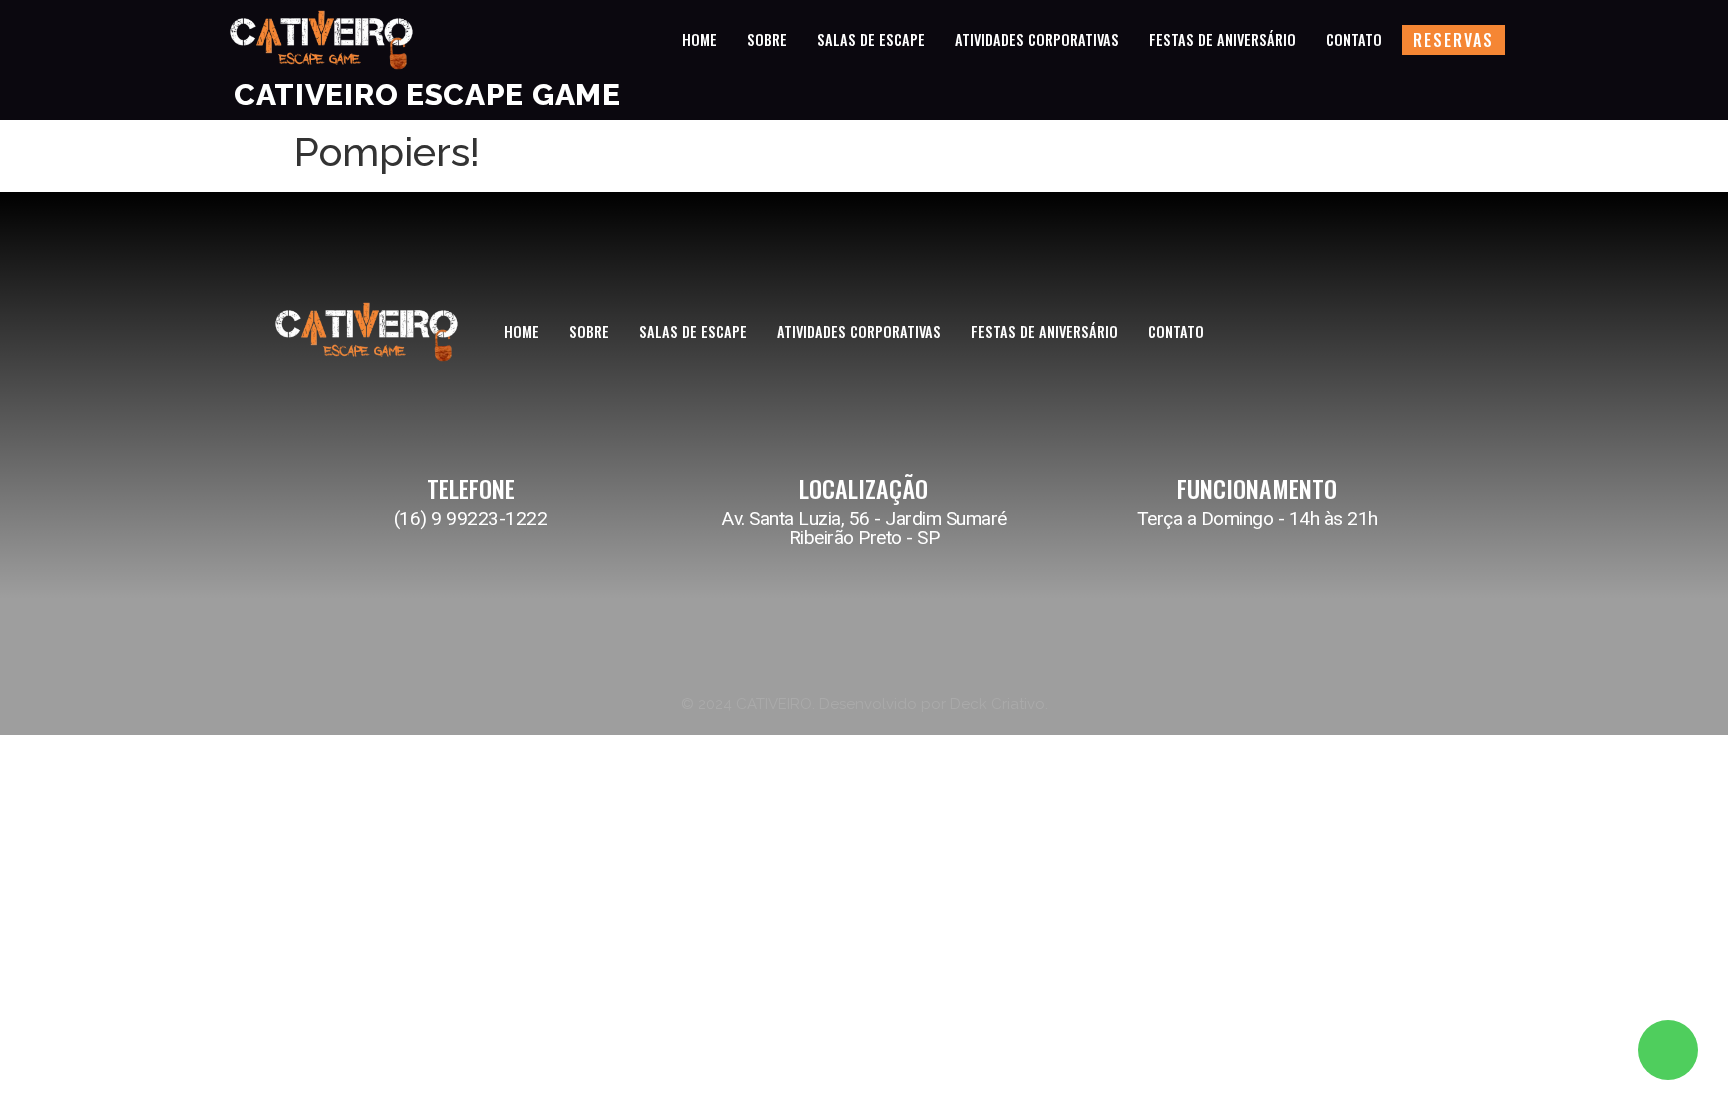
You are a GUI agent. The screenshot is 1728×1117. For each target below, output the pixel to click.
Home (699, 39)
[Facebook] (1399, 335)
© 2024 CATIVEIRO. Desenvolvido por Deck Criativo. (864, 704)
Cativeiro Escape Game (427, 94)
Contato (1354, 39)
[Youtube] (1444, 335)
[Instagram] (1354, 335)
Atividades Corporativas (1037, 39)
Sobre (767, 39)
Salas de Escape (871, 39)
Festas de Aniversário (1222, 39)
